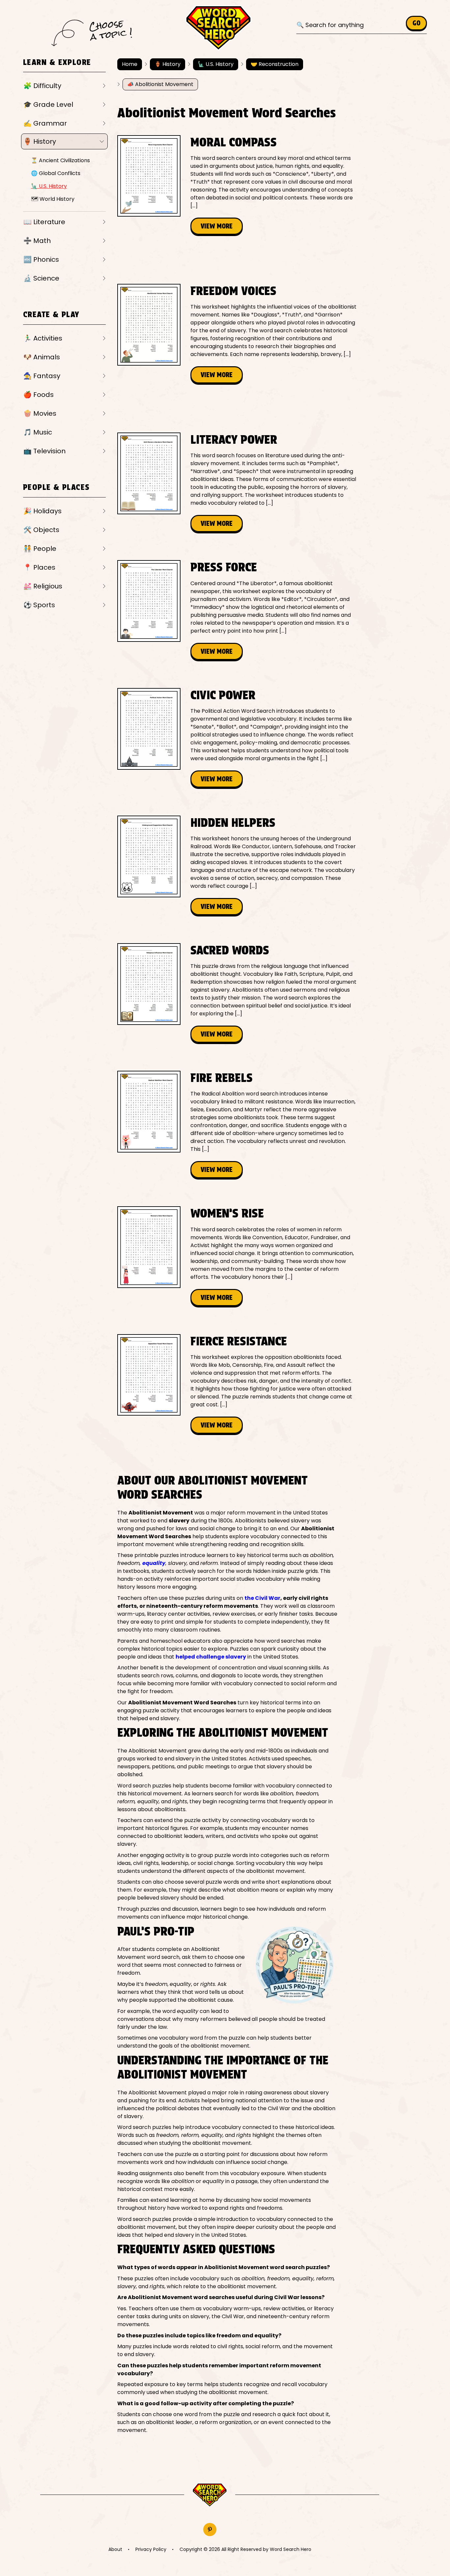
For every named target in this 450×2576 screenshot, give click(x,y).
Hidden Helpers (233, 823)
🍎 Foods (39, 395)
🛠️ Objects (41, 530)
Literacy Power (234, 439)
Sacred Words (230, 950)
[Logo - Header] (218, 28)
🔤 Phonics (41, 259)
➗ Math (37, 241)
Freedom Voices (233, 291)
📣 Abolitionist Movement (160, 84)
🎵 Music (38, 432)
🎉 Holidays (42, 511)
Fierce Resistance (239, 1341)
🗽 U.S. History (49, 186)
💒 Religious (43, 586)
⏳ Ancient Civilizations (60, 160)
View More (217, 226)
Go (416, 23)
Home (130, 64)
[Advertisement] (237, 259)
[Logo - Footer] (210, 2495)
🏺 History (40, 141)
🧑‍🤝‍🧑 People (40, 549)
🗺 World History (53, 199)
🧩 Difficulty (42, 86)
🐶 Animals (42, 357)
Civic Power (223, 695)
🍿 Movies (40, 413)
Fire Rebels (222, 1078)
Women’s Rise (227, 1213)
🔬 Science (41, 278)
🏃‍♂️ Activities (43, 338)
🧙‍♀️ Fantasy (42, 376)
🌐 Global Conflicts (56, 173)
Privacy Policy (151, 2549)
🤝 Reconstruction (275, 64)
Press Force (224, 567)
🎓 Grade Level (48, 105)
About (115, 2549)
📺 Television (44, 451)
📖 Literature (44, 222)
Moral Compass (234, 142)
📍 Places (39, 567)
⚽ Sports (39, 605)
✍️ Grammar (45, 123)
